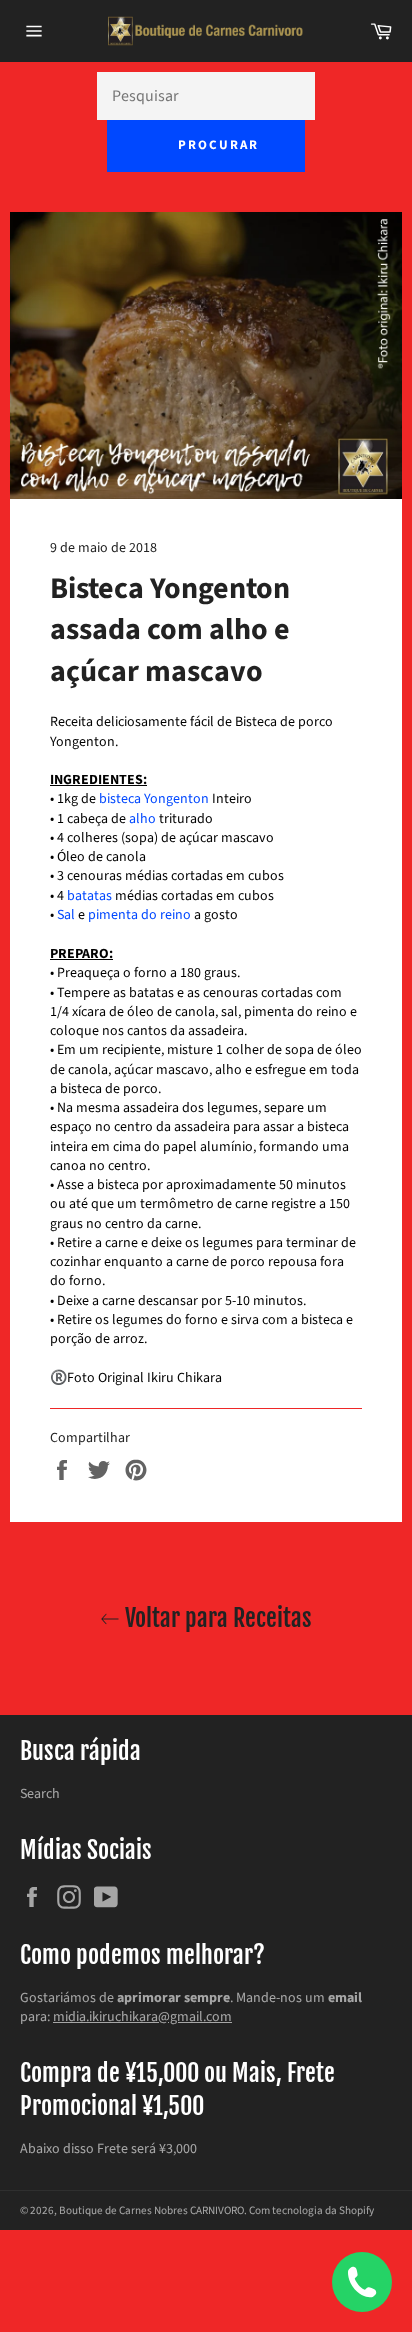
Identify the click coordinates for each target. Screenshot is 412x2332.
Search (40, 1794)
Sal (66, 915)
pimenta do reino (139, 915)
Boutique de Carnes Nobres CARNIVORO (151, 2210)
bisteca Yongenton (154, 799)
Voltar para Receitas (216, 1618)
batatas (89, 896)
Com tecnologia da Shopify (311, 2210)
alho (142, 819)
